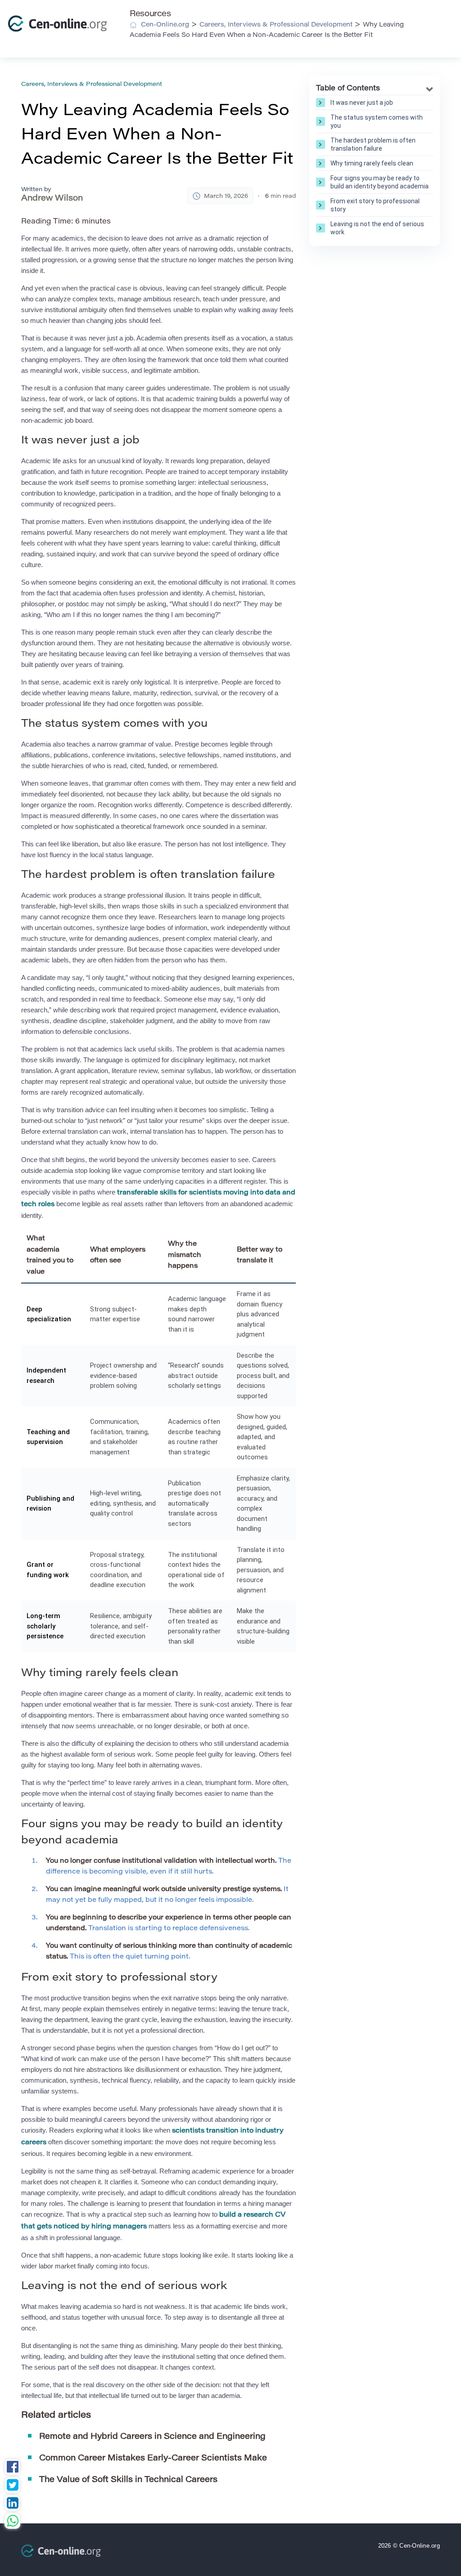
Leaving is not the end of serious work (377, 228)
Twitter (12, 2486)
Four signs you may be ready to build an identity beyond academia (380, 182)
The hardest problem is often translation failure (373, 144)
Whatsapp (12, 2522)
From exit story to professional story (375, 205)
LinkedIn (12, 2504)
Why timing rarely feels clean (372, 163)
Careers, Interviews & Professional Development (92, 84)
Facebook (12, 2468)
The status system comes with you (377, 121)
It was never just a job (362, 103)
